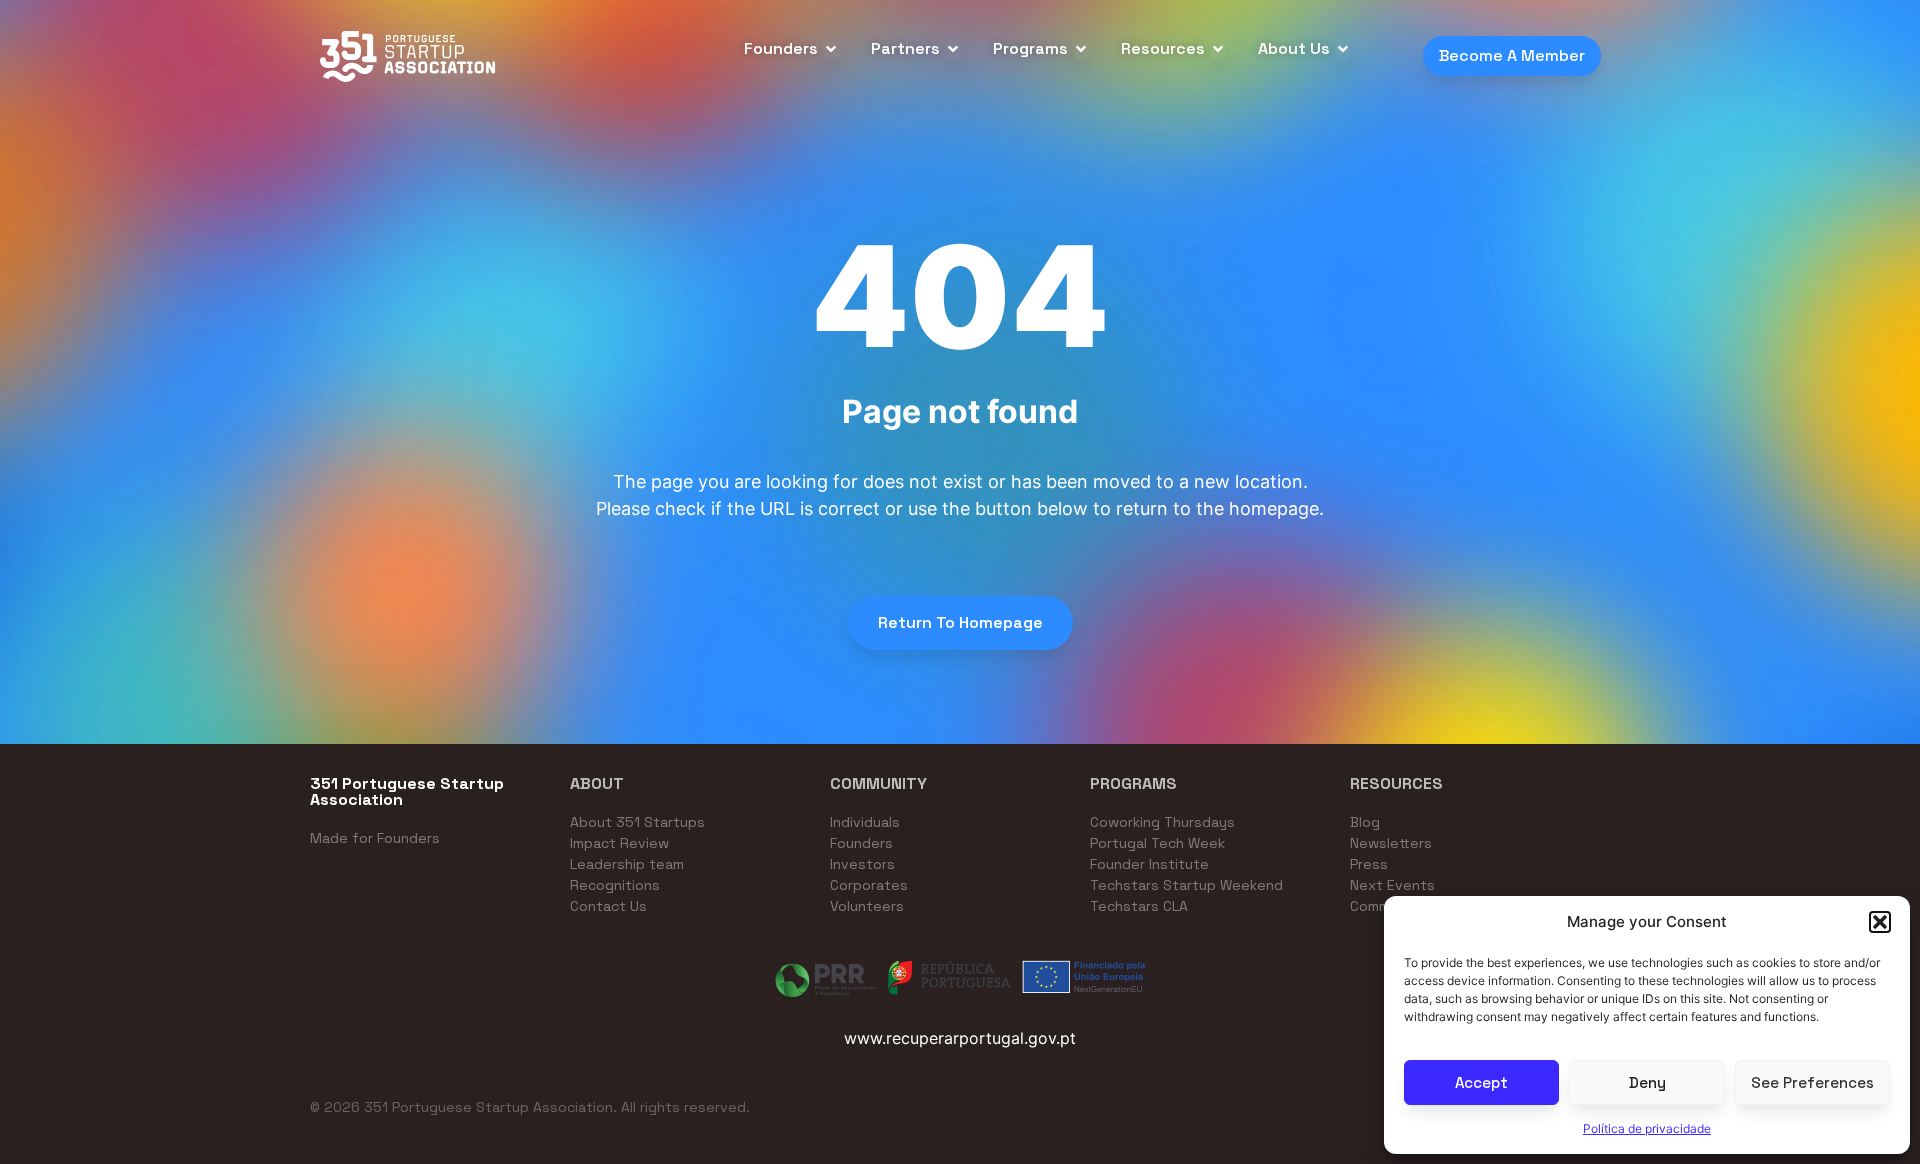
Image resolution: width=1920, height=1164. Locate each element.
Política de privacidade (1647, 1128)
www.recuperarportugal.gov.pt (960, 1038)
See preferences (1812, 1082)
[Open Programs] (1081, 49)
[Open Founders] (831, 49)
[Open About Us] (1343, 49)
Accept (1481, 1082)
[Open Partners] (953, 49)
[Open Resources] (1218, 49)
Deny (1647, 1082)
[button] (1880, 922)
